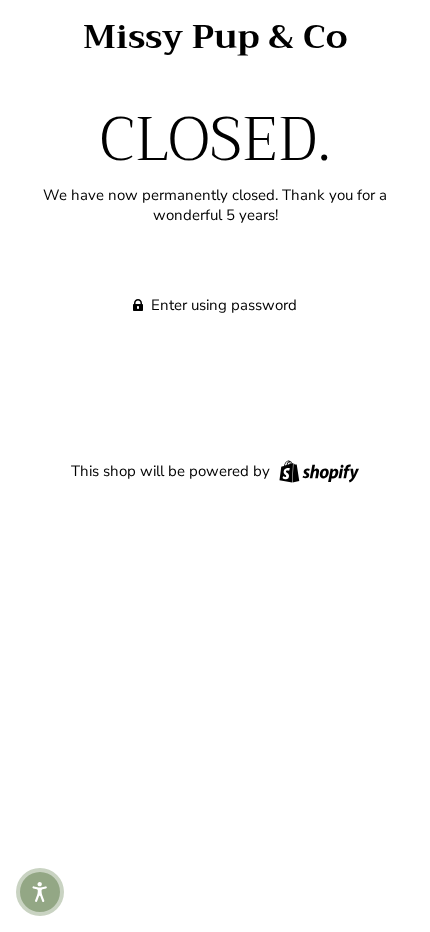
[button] (40, 892)
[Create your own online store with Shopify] (316, 470)
